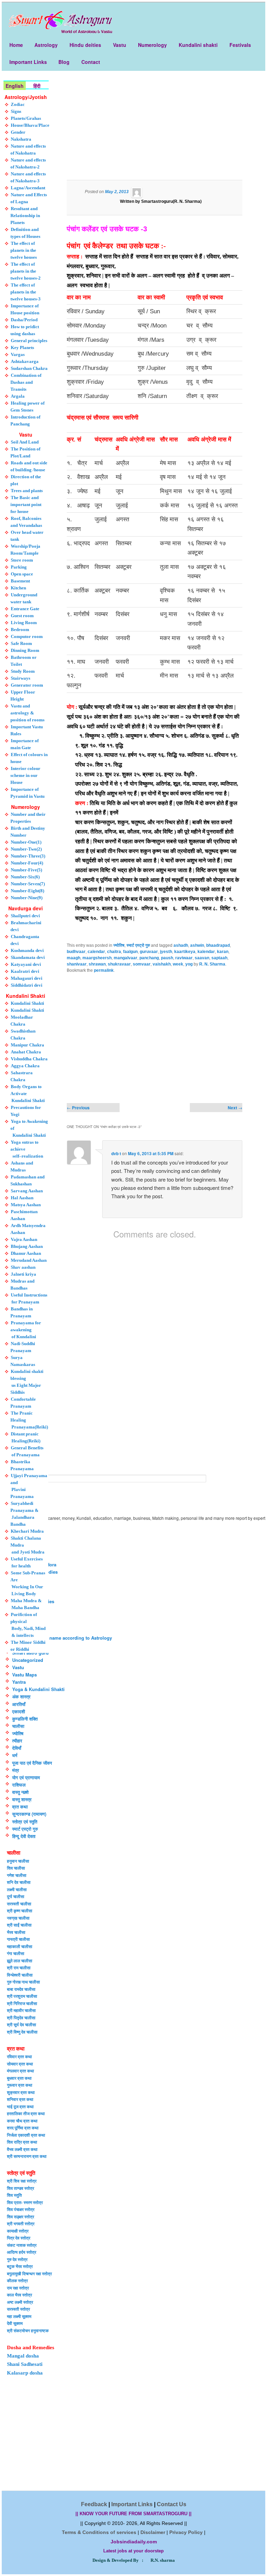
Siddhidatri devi (27, 985)
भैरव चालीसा (16, 1932)
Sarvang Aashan (27, 1191)
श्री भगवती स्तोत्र (21, 2223)
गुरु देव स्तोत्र (17, 2259)
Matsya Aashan (26, 1205)
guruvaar (149, 952)
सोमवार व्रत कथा (20, 2064)
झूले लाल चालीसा (20, 1961)
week (178, 964)
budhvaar (76, 952)
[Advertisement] (155, 130)
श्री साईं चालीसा (19, 1925)
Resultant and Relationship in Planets (25, 216)
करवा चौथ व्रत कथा (22, 2121)
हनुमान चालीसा (18, 1861)
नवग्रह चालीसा (18, 1918)
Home (16, 45)
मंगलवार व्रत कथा (21, 2071)
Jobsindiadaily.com (134, 2542)
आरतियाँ (19, 1704)
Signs (16, 111)
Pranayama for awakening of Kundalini (26, 1330)
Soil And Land (25, 442)
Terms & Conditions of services (99, 2532)
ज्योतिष (119, 945)
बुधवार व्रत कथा (19, 2078)
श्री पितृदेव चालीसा (21, 2018)
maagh (74, 958)
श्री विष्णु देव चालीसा (22, 2032)
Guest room (22, 616)
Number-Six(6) (25, 877)
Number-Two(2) (26, 849)
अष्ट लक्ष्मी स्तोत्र (20, 2302)
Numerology (152, 45)
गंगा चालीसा (16, 1953)
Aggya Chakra (25, 1066)
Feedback (94, 2504)
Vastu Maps (25, 1675)
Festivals (240, 45)
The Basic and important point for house (26, 504)
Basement (20, 581)
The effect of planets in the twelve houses (24, 250)
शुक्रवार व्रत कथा (21, 2092)
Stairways (21, 678)
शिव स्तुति (14, 2195)
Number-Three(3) (28, 856)
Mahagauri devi (27, 978)
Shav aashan (23, 1267)
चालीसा (18, 1726)
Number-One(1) (26, 842)
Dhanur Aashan (26, 1253)
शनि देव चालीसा (19, 1882)
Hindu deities (85, 45)
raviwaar (184, 958)
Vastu (120, 45)
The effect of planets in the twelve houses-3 (26, 292)
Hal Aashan (22, 1198)
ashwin (197, 945)
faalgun (130, 952)
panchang (149, 958)
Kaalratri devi (25, 971)
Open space (22, 574)
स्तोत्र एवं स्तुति (25, 1821)
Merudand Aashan (29, 1260)
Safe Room (21, 643)
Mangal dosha (23, 2356)
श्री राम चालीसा (19, 1968)
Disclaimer (153, 2532)
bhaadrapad (218, 945)
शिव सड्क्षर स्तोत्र (21, 2217)
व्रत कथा (20, 1807)
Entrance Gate (25, 609)
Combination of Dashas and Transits (26, 382)
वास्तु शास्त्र (22, 1799)
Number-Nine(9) (27, 898)
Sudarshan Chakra (29, 368)
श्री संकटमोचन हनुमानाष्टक (28, 2330)
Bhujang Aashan (27, 1246)
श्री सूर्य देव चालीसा (22, 2024)
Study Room (23, 671)
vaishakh (162, 964)
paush (167, 958)
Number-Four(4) (27, 863)
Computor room (27, 636)
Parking (19, 567)
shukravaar (119, 964)
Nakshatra (21, 139)
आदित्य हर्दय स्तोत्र (22, 2252)
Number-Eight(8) (27, 891)
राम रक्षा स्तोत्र (18, 2288)
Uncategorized (28, 1660)
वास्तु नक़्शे (20, 1792)
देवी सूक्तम (15, 2323)
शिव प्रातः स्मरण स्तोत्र (25, 2202)
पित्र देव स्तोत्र (19, 2238)
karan (223, 952)
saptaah (219, 958)
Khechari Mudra (27, 1531)
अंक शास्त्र (21, 1696)
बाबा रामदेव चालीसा (21, 1989)
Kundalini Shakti (27, 1003)
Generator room (27, 685)
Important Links (28, 62)
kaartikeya (185, 952)
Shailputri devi (25, 916)
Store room (22, 560)
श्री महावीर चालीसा (21, 2010)
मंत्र (16, 1770)
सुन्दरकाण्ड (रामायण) (29, 1814)
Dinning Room (25, 650)
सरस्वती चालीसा (19, 1904)
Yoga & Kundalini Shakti (38, 1689)
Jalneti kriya (23, 1274)
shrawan (97, 964)
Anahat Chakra (26, 1052)
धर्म (15, 1755)
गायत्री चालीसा (18, 1939)
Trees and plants (27, 491)
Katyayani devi (26, 964)
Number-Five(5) (26, 870)
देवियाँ (17, 1748)
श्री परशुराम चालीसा (22, 1996)
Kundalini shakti (198, 45)
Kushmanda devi (27, 950)
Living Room (24, 623)
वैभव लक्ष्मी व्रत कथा (22, 2149)
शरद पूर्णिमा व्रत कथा (23, 2128)
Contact (91, 62)
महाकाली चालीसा (20, 1946)
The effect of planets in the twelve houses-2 (26, 271)
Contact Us (172, 2504)
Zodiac (18, 104)
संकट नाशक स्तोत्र (22, 2245)
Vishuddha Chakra (29, 1059)
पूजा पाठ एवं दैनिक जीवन (32, 1763)
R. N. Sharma (212, 964)
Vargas (18, 354)
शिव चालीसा (16, 1868)
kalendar (206, 952)
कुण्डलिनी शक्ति (25, 1719)
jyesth (166, 952)
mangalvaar (126, 958)
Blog (64, 62)
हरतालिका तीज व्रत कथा (26, 2113)
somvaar (142, 964)
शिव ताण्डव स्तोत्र (21, 2188)
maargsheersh (97, 958)
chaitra (114, 952)
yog (189, 964)
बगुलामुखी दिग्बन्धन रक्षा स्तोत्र (29, 2273)
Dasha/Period (24, 320)
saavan (202, 958)
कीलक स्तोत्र (17, 2280)
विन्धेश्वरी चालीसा (20, 1975)
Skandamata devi (28, 957)
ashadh (181, 945)
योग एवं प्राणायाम (26, 1777)
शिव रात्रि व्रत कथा (22, 2142)
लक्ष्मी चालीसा (17, 1889)
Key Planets (22, 347)
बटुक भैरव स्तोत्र (20, 2266)
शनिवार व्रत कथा (20, 2099)
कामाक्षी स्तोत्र (18, 2231)
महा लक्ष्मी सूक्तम (19, 2316)
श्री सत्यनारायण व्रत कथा (27, 2156)
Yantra (19, 1682)
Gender (18, 132)
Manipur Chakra (27, 1045)
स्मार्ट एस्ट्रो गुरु (138, 945)
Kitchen (18, 588)
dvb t (116, 1153)
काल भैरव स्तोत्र (19, 2295)
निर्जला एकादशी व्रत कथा (26, 2135)
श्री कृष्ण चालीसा (20, 1911)
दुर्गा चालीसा (16, 1896)
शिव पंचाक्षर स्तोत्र (21, 2209)
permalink (104, 970)
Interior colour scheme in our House (25, 775)
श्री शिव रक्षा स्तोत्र (22, 2181)
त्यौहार (17, 1741)
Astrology (46, 45)
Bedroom (20, 629)
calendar (96, 952)
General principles (29, 341)
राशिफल (19, 1785)
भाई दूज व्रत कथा (20, 2106)
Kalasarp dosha (25, 2373)
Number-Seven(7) (28, 884)
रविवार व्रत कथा (19, 2056)
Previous (78, 1108)
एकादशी (19, 1711)
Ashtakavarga (25, 361)
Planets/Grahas (26, 118)
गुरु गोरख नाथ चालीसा (23, 1982)
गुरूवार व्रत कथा (20, 2085)
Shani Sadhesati (25, 2364)
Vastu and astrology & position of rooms (27, 713)
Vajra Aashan (24, 1239)
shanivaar (77, 964)
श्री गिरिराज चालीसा (22, 2003)
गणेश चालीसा (17, 1875)
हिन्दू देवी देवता (24, 1836)
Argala (18, 396)
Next (235, 1108)
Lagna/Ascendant (28, 188)
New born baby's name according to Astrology (62, 1638)
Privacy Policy (186, 2532)
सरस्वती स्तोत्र (18, 2309)
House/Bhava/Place (30, 125)
